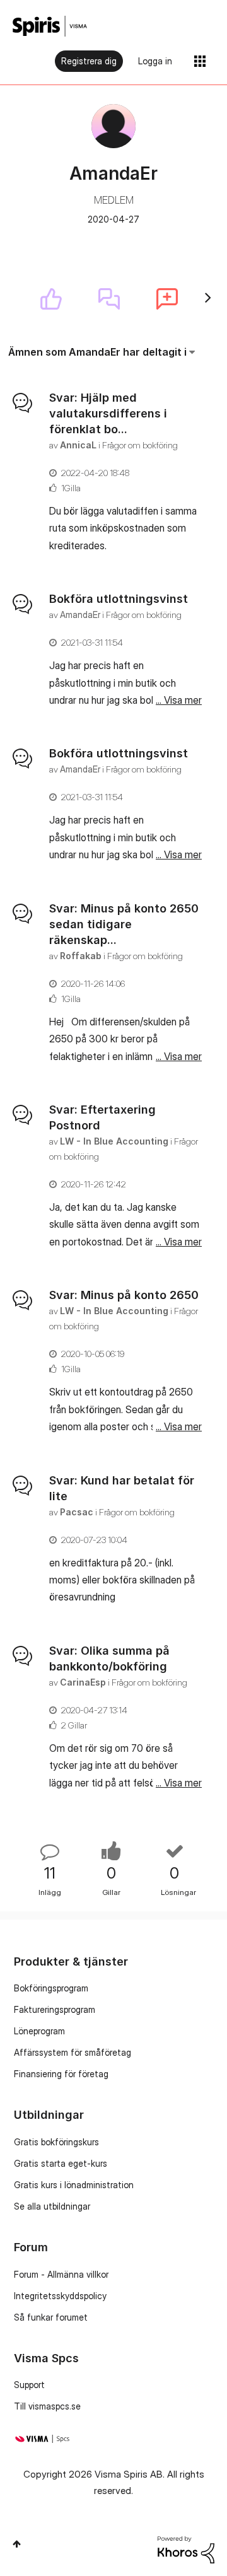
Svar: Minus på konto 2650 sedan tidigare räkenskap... (124, 924)
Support (29, 2385)
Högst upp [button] (17, 2544)
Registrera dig (89, 61)
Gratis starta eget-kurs (61, 2163)
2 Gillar (74, 1725)
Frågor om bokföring (140, 445)
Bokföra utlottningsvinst (119, 599)
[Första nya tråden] (167, 299)
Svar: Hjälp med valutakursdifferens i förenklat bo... (108, 413)
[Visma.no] (50, 26)
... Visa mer (179, 545)
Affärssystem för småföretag (73, 2052)
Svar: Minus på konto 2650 (124, 1295)
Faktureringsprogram (55, 2009)
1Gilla (71, 488)
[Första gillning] (51, 299)
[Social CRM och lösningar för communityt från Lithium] (186, 2549)
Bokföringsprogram (51, 1988)
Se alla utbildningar (52, 2206)
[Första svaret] (109, 299)
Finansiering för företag (61, 2074)
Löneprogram (39, 2031)
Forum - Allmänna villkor (61, 2274)
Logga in (155, 61)
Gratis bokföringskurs (56, 2142)
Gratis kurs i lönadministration (74, 2185)
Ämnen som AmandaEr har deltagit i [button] (97, 352)
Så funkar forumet (51, 2317)
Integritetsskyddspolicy (60, 2296)
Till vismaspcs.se (47, 2406)
